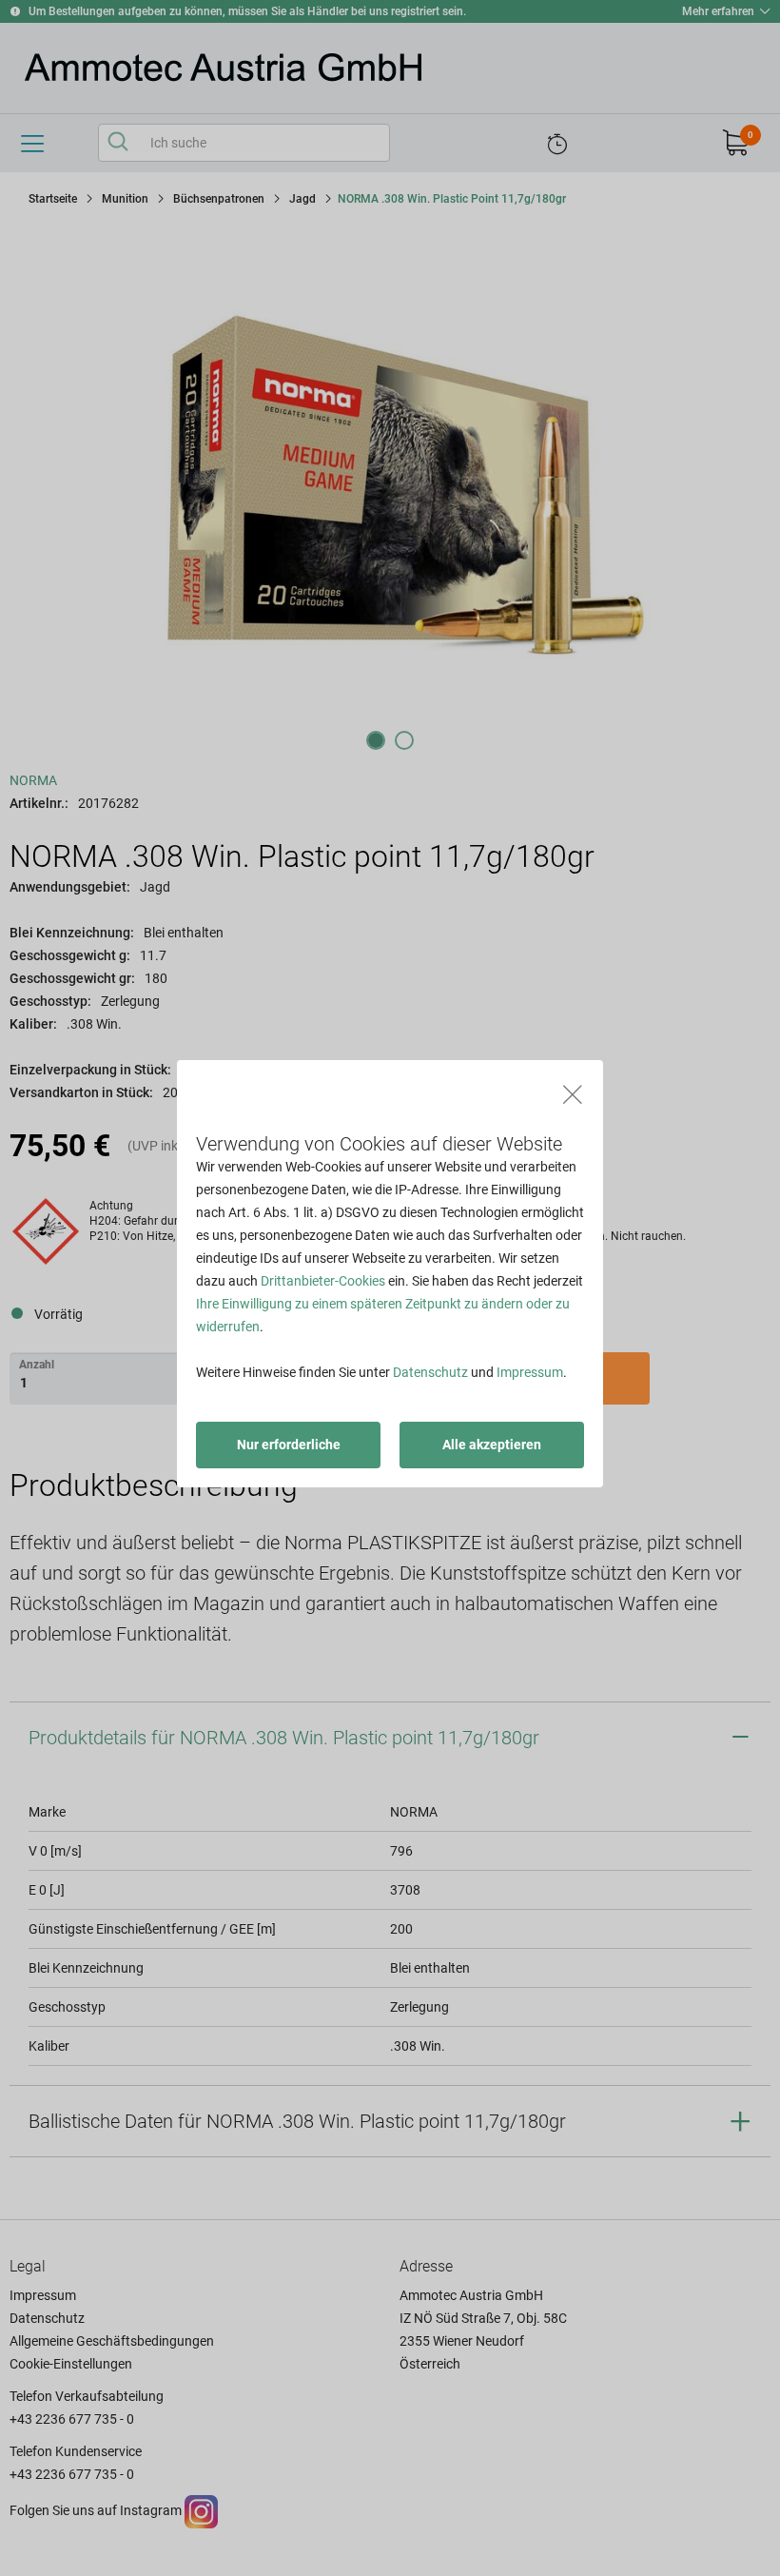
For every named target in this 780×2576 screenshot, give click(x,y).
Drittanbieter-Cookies (323, 1281)
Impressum (530, 1372)
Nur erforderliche (289, 1445)
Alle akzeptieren (492, 1445)
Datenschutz (430, 1372)
